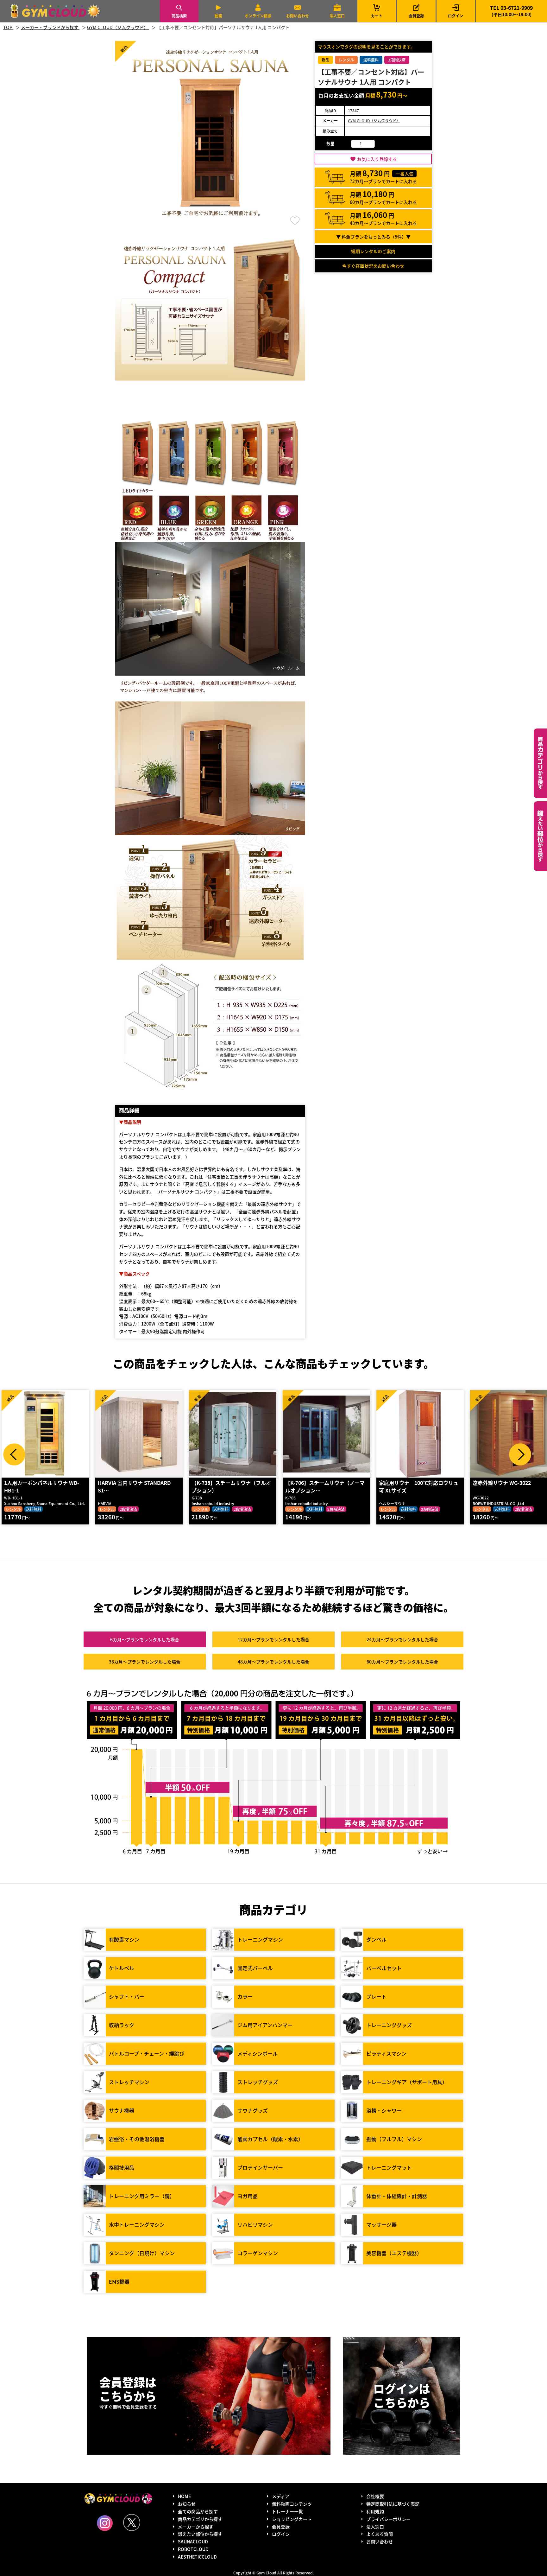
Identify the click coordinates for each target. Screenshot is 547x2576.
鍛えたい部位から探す (540, 836)
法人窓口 (337, 16)
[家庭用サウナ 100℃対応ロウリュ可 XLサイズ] (326, 1434)
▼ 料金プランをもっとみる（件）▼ (373, 237)
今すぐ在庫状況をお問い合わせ (373, 266)
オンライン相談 (258, 16)
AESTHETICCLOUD (197, 2557)
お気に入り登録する (377, 159)
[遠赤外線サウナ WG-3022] (420, 1434)
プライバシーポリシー (388, 2519)
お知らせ (187, 2504)
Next (520, 1454)
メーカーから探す (196, 2527)
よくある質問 (380, 2534)
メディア (281, 2496)
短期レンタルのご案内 (373, 251)
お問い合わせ (298, 16)
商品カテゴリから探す (200, 2519)
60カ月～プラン (402, 1662)
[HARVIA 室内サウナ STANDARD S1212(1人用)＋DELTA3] (45, 1434)
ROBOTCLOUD (193, 2549)
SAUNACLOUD (193, 2541)
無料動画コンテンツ (292, 2504)
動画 (218, 16)
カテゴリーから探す (540, 763)
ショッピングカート (292, 2519)
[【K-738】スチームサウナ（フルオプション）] (139, 1434)
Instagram (105, 2523)
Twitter (132, 2522)
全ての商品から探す (198, 2511)
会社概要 (375, 2496)
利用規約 (375, 2511)
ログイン (456, 16)
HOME (184, 2496)
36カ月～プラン (145, 1662)
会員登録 (416, 16)
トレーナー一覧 (287, 2511)
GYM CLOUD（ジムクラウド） (374, 121)
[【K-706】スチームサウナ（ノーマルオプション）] (233, 1434)
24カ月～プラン (402, 1639)
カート (377, 11)
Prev (14, 1454)
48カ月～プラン (273, 1662)
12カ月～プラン (273, 1639)
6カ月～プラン (145, 1639)
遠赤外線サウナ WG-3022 (408, 1483)
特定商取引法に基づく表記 (393, 2504)
